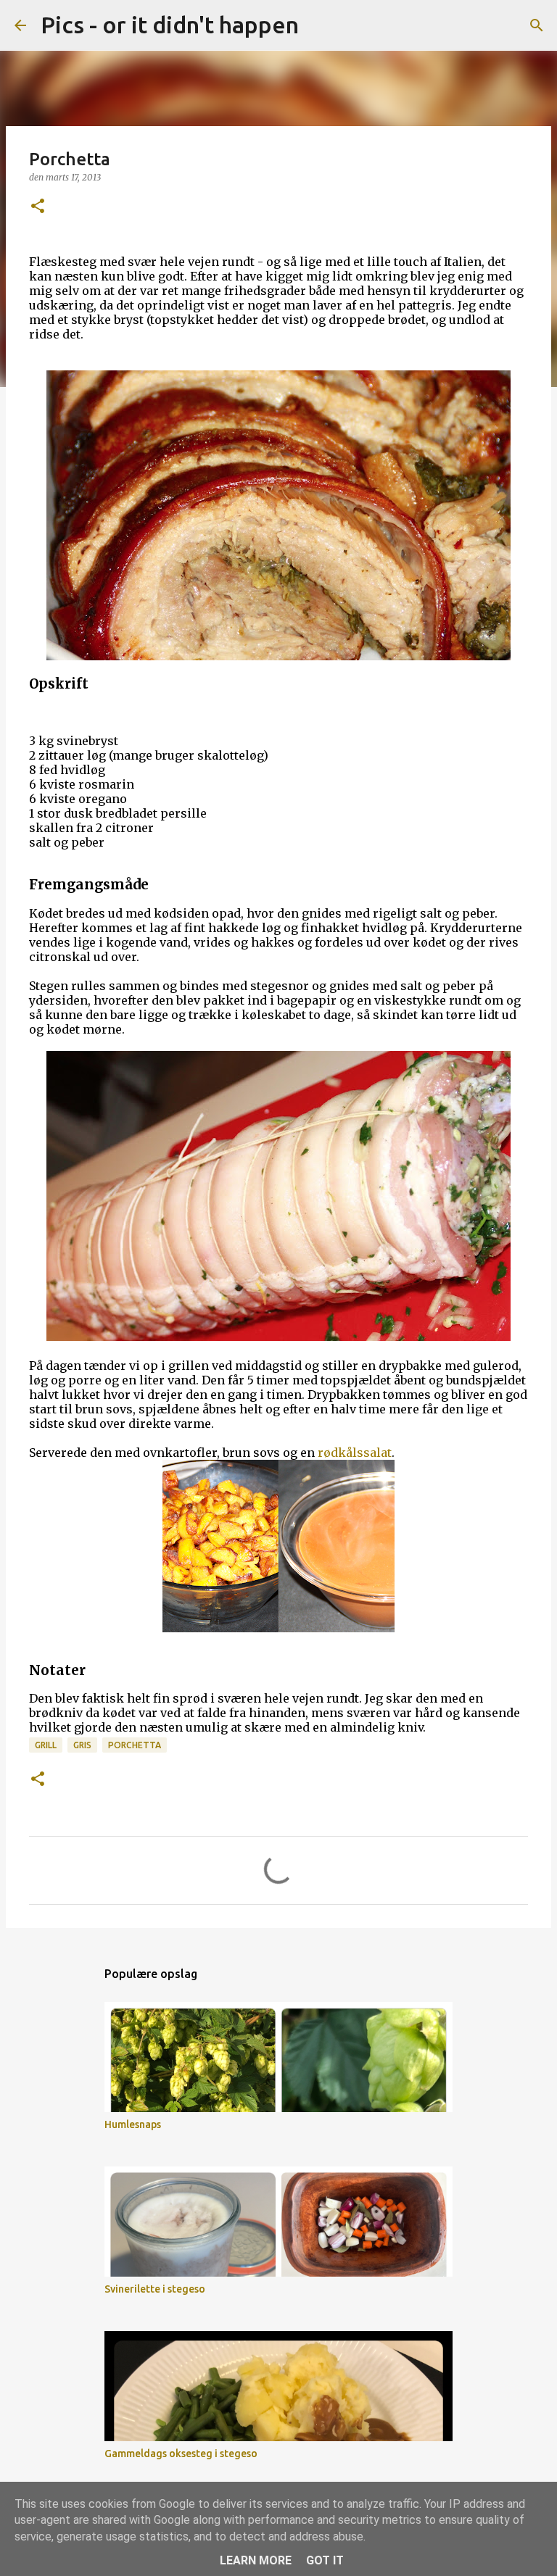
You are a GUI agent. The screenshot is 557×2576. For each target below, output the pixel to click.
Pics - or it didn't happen (170, 25)
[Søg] (319, 25)
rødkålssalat (355, 1453)
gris (82, 1745)
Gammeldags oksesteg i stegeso (181, 2454)
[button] (38, 207)
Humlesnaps (133, 2124)
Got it (325, 2560)
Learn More (256, 2560)
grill (46, 1745)
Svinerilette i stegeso (155, 2289)
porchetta (135, 1745)
